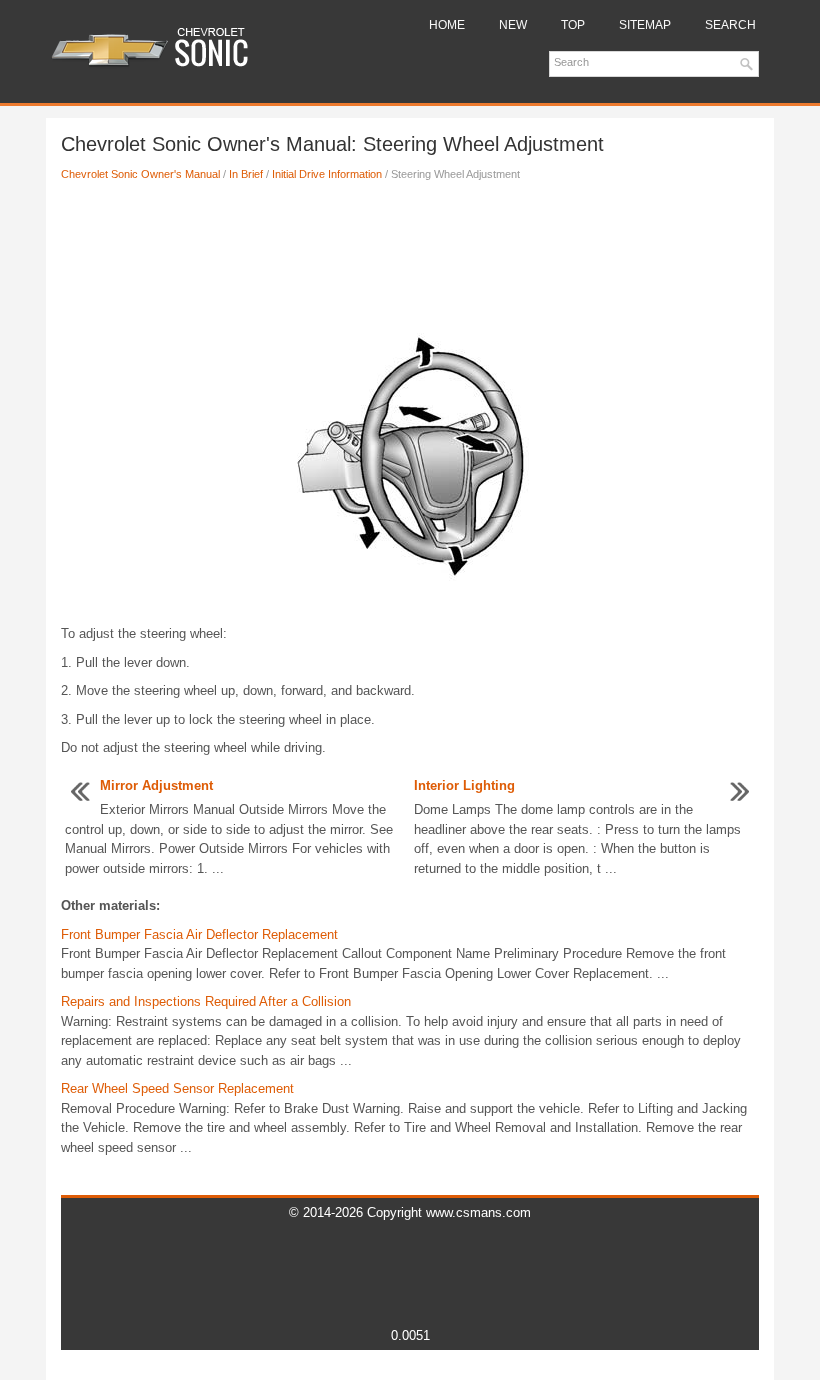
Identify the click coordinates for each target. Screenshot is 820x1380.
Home (447, 25)
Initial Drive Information (327, 174)
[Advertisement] (410, 263)
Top (573, 25)
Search (730, 25)
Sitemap (645, 25)
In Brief (246, 174)
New (513, 25)
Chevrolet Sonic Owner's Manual (140, 174)
